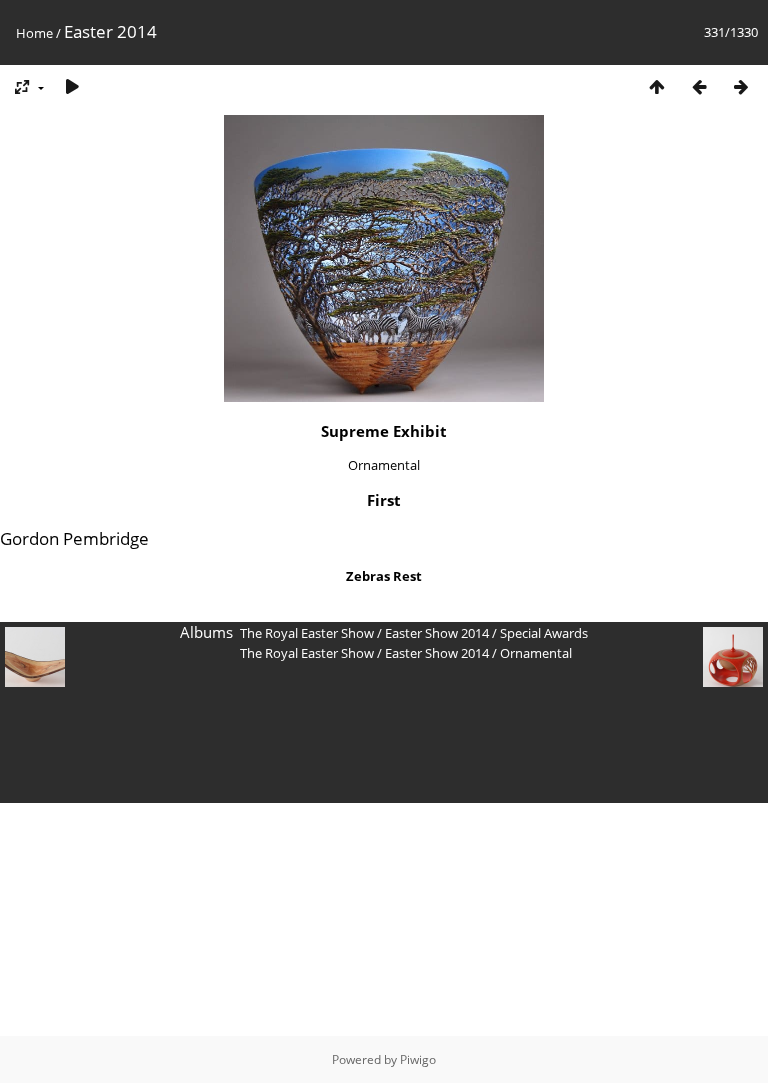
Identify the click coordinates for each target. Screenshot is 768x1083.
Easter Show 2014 (437, 633)
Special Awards (544, 633)
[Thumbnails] (657, 86)
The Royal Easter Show (307, 633)
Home (34, 33)
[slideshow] (72, 86)
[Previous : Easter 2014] (699, 86)
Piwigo (418, 1059)
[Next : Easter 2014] (741, 86)
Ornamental (536, 653)
